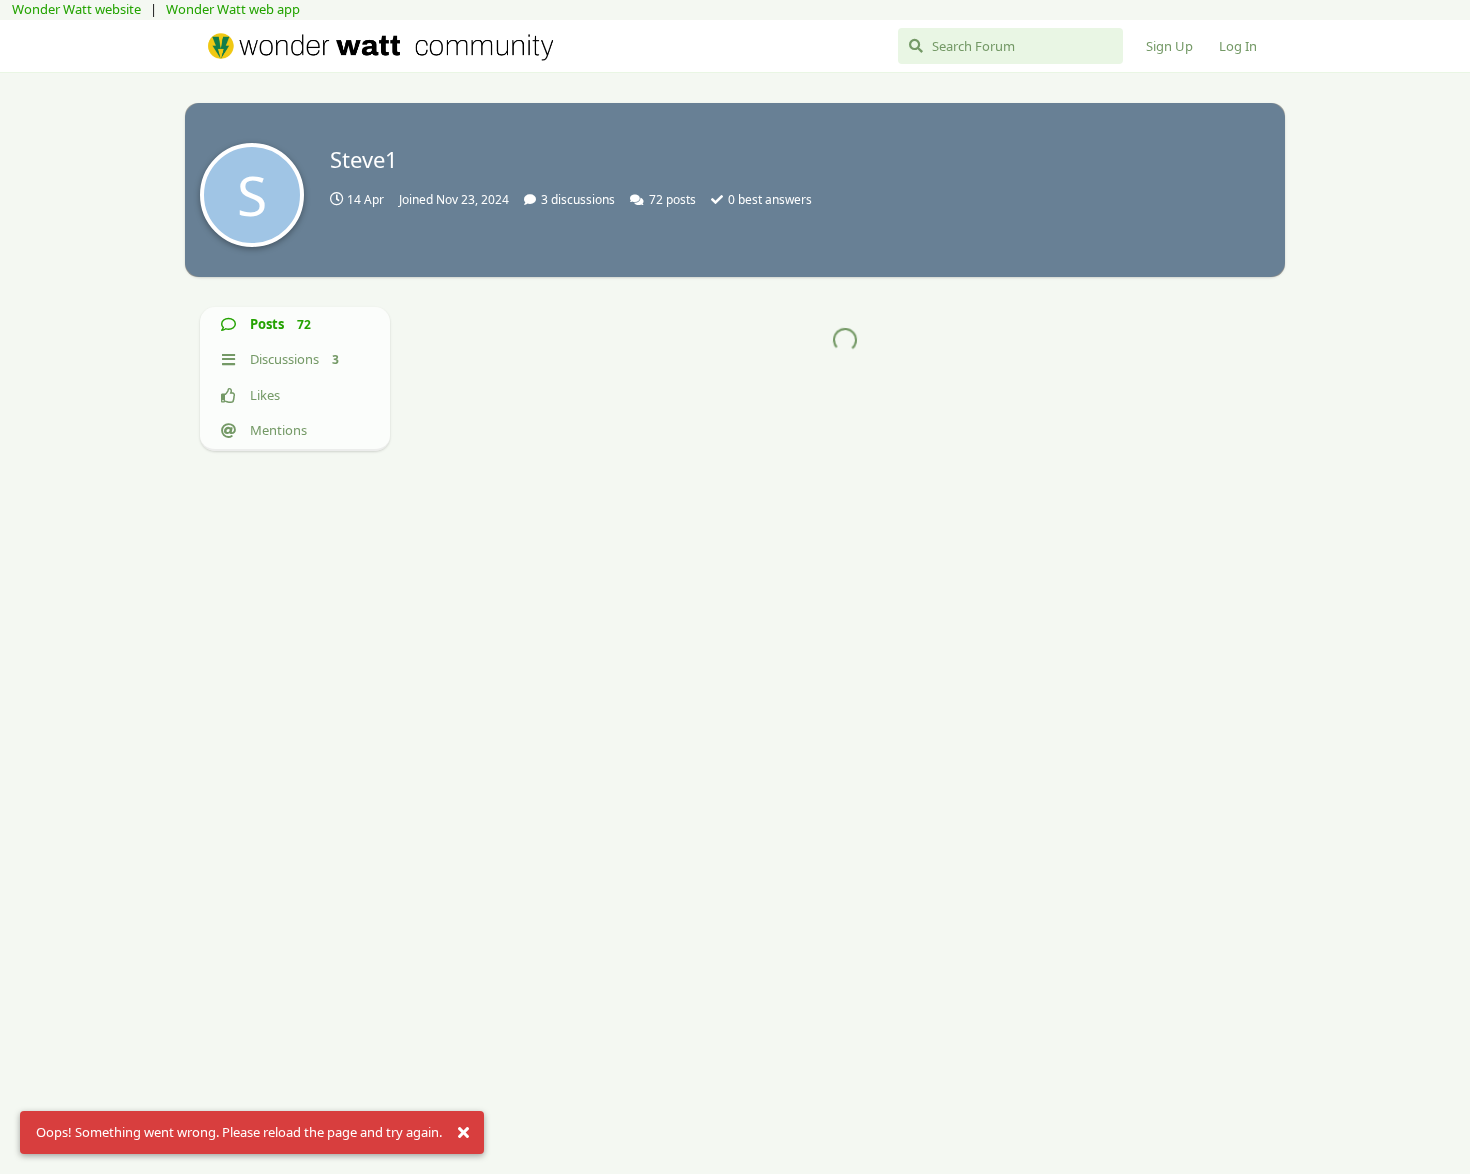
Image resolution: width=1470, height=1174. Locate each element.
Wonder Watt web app (233, 9)
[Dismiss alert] (463, 1133)
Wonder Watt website (76, 9)
